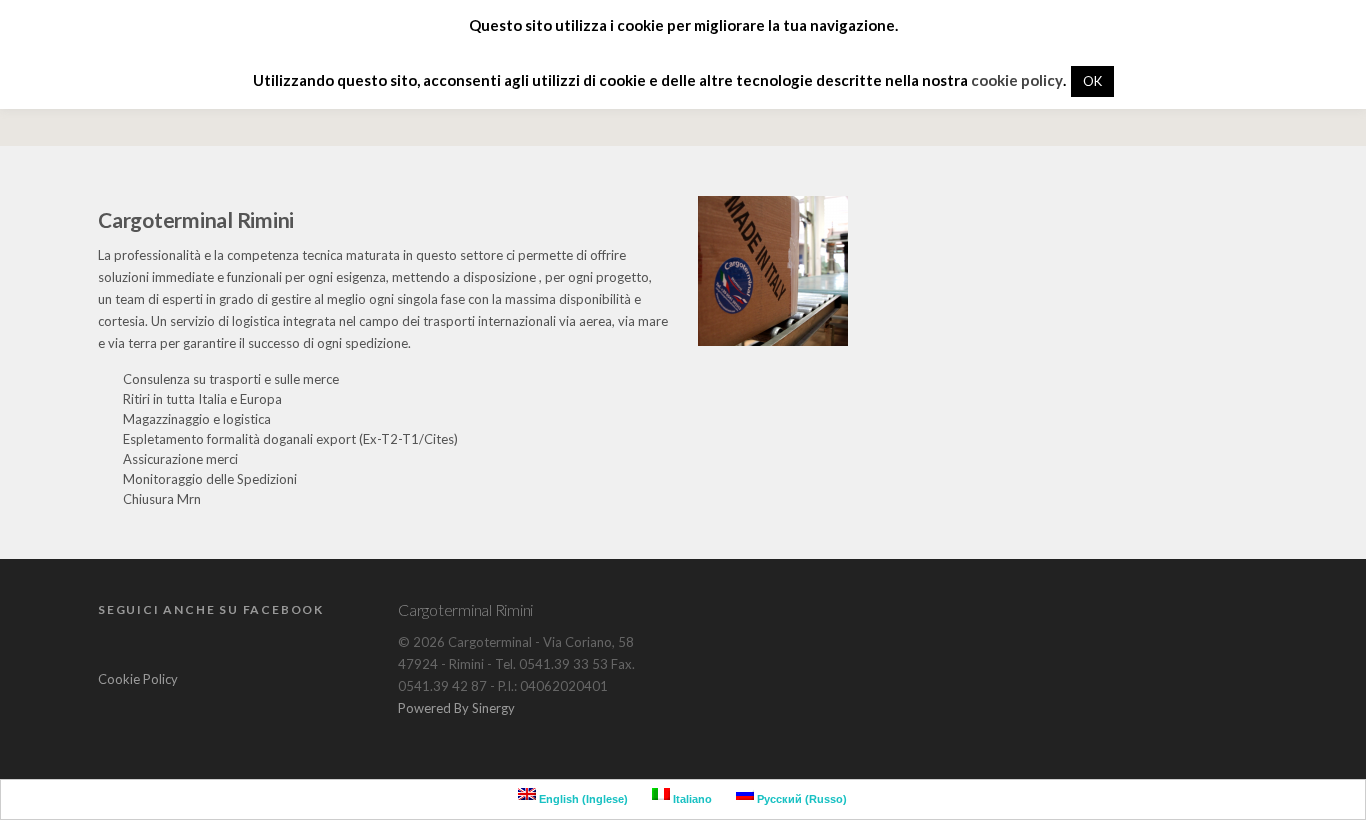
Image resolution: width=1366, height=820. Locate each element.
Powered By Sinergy (456, 708)
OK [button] (1092, 81)
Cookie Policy (138, 679)
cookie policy (1017, 80)
